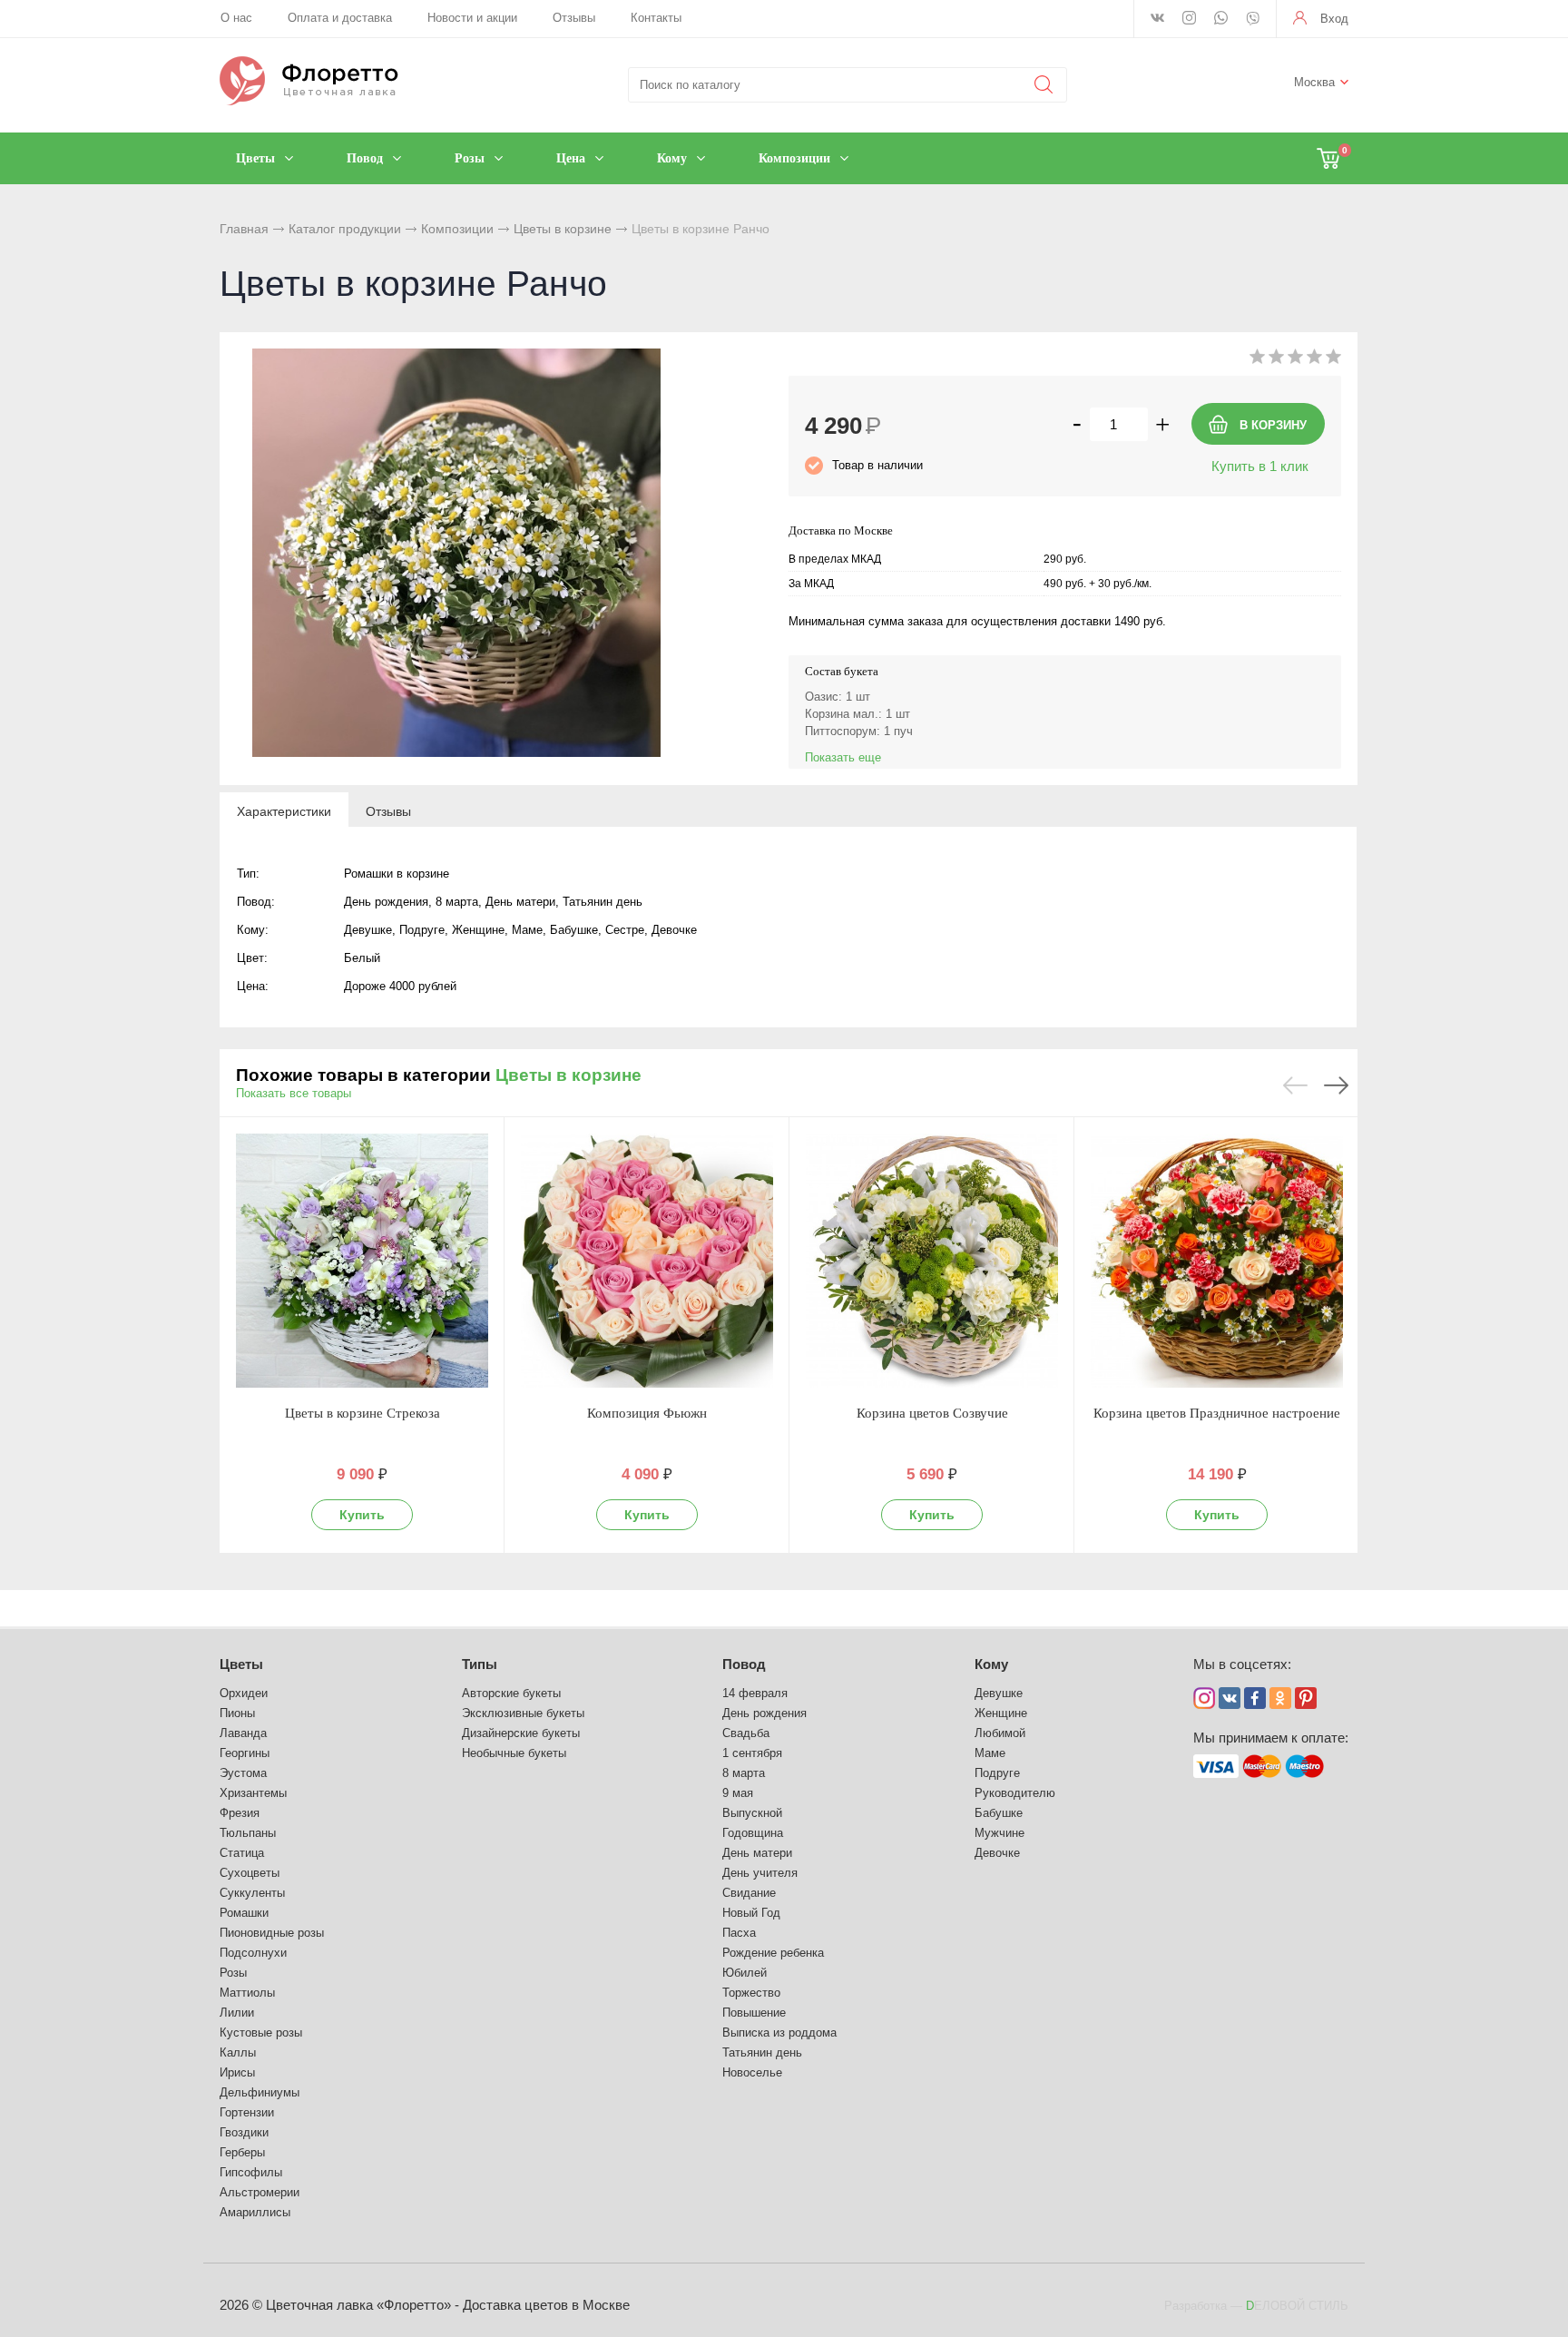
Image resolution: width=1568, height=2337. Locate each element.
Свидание (749, 1893)
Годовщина (753, 1833)
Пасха (739, 1933)
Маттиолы (247, 1993)
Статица (242, 1853)
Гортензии (247, 2112)
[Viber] (1253, 20)
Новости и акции (472, 18)
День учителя (760, 1873)
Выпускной (752, 1813)
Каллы (238, 2052)
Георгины (245, 1753)
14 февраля (755, 1693)
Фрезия (240, 1813)
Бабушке (999, 1813)
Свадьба (746, 1733)
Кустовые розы (261, 2033)
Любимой (1000, 1733)
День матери (757, 1853)
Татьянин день (762, 2052)
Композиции (457, 229)
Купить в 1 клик (1260, 466)
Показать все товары (294, 1093)
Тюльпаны (248, 1833)
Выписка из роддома (779, 2033)
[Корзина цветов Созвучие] (932, 1261)
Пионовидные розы (272, 1933)
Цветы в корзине (563, 229)
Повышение (754, 2013)
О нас (236, 18)
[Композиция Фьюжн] (647, 1261)
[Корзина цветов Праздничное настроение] (1217, 1261)
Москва (1314, 82)
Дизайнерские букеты (521, 1733)
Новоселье (752, 2072)
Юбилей (745, 1973)
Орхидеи (244, 1693)
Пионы (237, 1713)
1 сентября (752, 1753)
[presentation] (284, 810)
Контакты (656, 18)
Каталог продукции (345, 229)
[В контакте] (1157, 19)
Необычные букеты (514, 1753)
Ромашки (244, 1913)
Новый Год (751, 1913)
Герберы (242, 2152)
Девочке (997, 1853)
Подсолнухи (253, 1953)
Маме (990, 1753)
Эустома (243, 1773)
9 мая (738, 1793)
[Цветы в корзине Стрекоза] (362, 1261)
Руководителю (1015, 1793)
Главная (244, 229)
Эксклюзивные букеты (523, 1713)
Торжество (751, 1993)
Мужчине (1000, 1833)
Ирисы (237, 2072)
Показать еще (843, 757)
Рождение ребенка (773, 1953)
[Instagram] (1189, 19)
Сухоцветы (250, 1873)
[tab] (284, 810)
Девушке (999, 1693)
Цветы (241, 1664)
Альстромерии (260, 2192)
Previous (1295, 1085)
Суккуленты (252, 1893)
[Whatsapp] (1221, 19)
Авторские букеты (511, 1693)
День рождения (764, 1713)
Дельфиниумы (260, 2092)
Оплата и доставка (340, 18)
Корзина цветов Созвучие (932, 1413)
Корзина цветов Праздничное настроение (1217, 1413)
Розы (233, 1973)
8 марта (744, 1773)
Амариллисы (255, 2212)
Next (1336, 1085)
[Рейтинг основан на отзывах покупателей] (1295, 360)
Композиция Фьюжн (647, 1413)
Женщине (1001, 1713)
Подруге (997, 1773)
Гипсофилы (251, 2172)
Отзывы (574, 18)
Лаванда (243, 1733)
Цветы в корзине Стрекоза (363, 1413)
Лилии (237, 2013)
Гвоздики (244, 2132)
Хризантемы (253, 1793)
